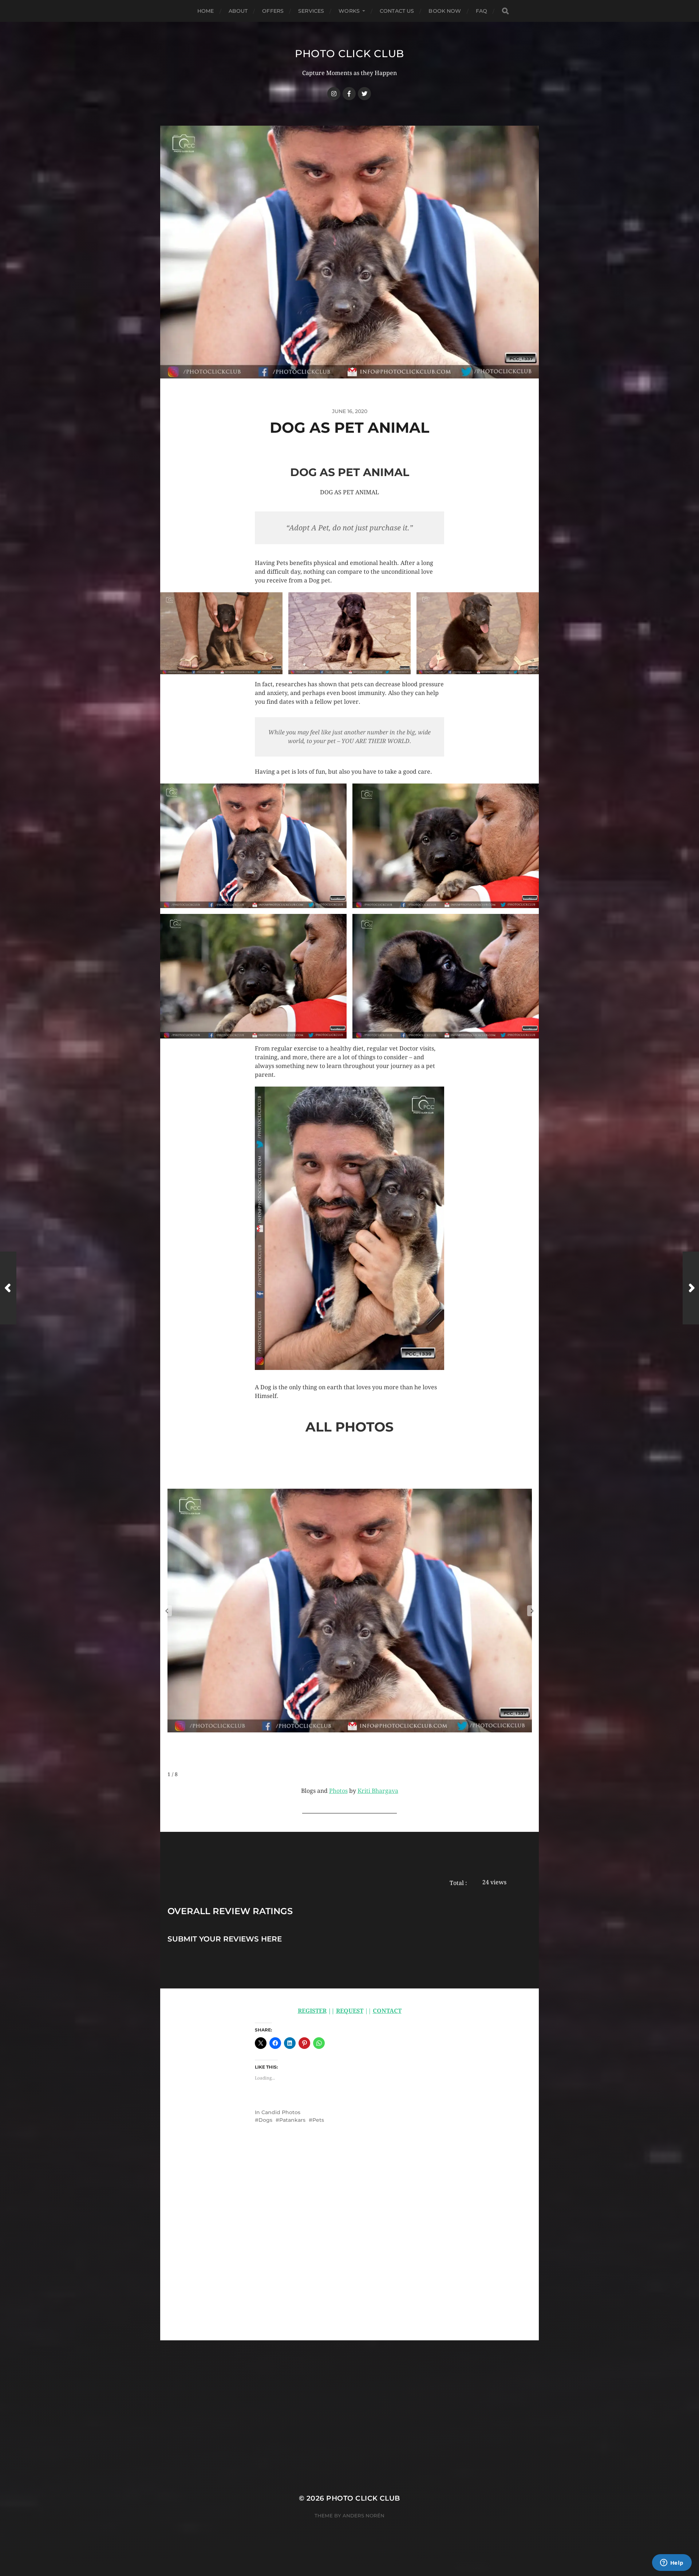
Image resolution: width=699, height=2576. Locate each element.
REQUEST (350, 2011)
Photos (338, 1791)
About (238, 11)
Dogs (265, 2120)
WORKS (349, 11)
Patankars (292, 2120)
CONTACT (387, 2011)
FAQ (481, 11)
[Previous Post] (8, 1288)
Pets (318, 2120)
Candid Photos (281, 2112)
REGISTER (312, 2011)
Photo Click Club (349, 54)
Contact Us (397, 11)
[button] (221, 633)
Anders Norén (364, 2516)
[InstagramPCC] (334, 94)
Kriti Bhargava (378, 1791)
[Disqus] (349, 2248)
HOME (206, 11)
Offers (273, 11)
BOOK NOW (445, 11)
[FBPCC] (349, 94)
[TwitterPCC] (364, 94)
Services (311, 11)
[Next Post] (691, 1288)
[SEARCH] (505, 11)
